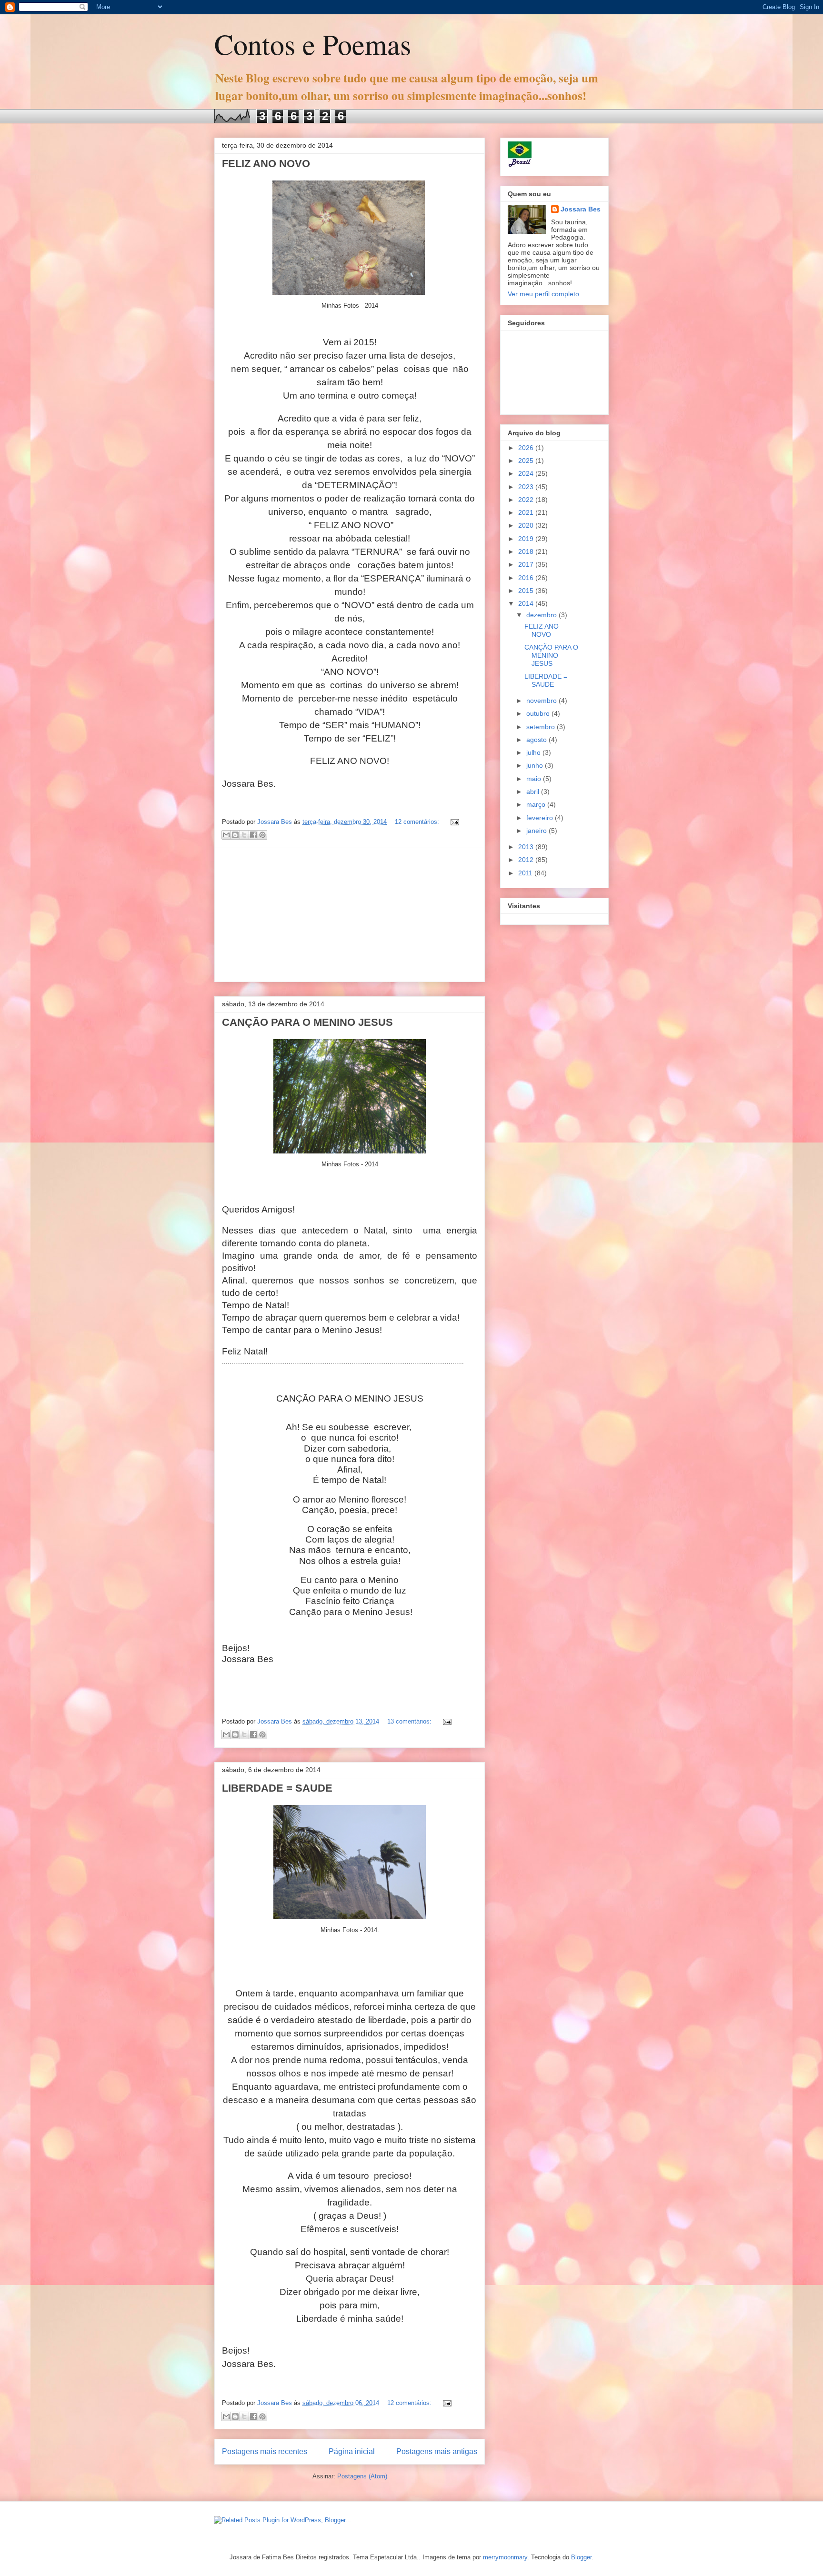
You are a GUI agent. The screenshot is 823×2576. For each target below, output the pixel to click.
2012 (527, 860)
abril (534, 792)
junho (536, 765)
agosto (537, 740)
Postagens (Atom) (362, 2476)
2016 (527, 578)
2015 (527, 591)
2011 (526, 873)
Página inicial (352, 2451)
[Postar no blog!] (235, 835)
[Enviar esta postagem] (453, 822)
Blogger (581, 2557)
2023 (527, 487)
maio (535, 779)
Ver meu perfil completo (543, 294)
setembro (542, 727)
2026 (527, 448)
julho (534, 752)
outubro (539, 713)
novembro (542, 701)
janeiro (537, 831)
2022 (527, 500)
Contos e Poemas (313, 44)
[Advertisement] (350, 915)
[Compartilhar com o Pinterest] (262, 835)
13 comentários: (410, 1721)
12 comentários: (418, 822)
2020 (527, 525)
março (537, 804)
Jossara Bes (581, 209)
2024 (527, 473)
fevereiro (541, 818)
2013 (527, 847)
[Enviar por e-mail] (226, 835)
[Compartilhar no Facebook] (253, 835)
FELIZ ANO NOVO (266, 164)
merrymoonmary (505, 2557)
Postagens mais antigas (437, 2451)
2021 (527, 512)
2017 (527, 564)
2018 (527, 551)
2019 (527, 539)
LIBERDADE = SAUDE (277, 1788)
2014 (527, 603)
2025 (527, 461)
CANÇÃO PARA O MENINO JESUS (307, 1022)
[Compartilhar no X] (244, 835)
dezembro (542, 615)
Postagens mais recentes (265, 2451)
